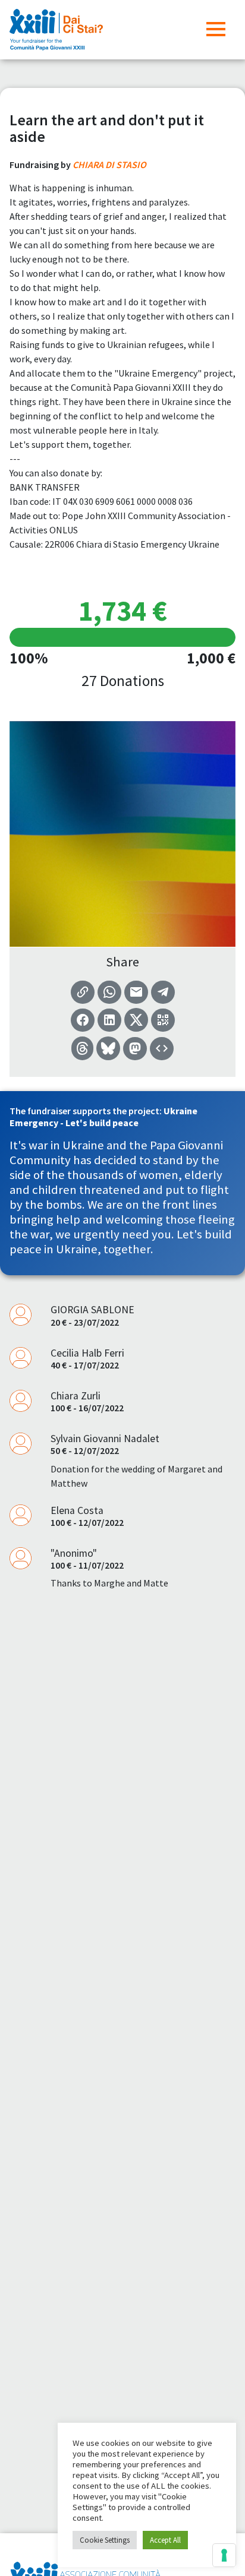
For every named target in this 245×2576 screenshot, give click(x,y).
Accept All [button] (165, 2540)
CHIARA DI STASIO (109, 165)
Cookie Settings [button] (105, 2540)
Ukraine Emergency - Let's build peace (103, 1116)
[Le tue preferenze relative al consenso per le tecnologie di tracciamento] (224, 2555)
